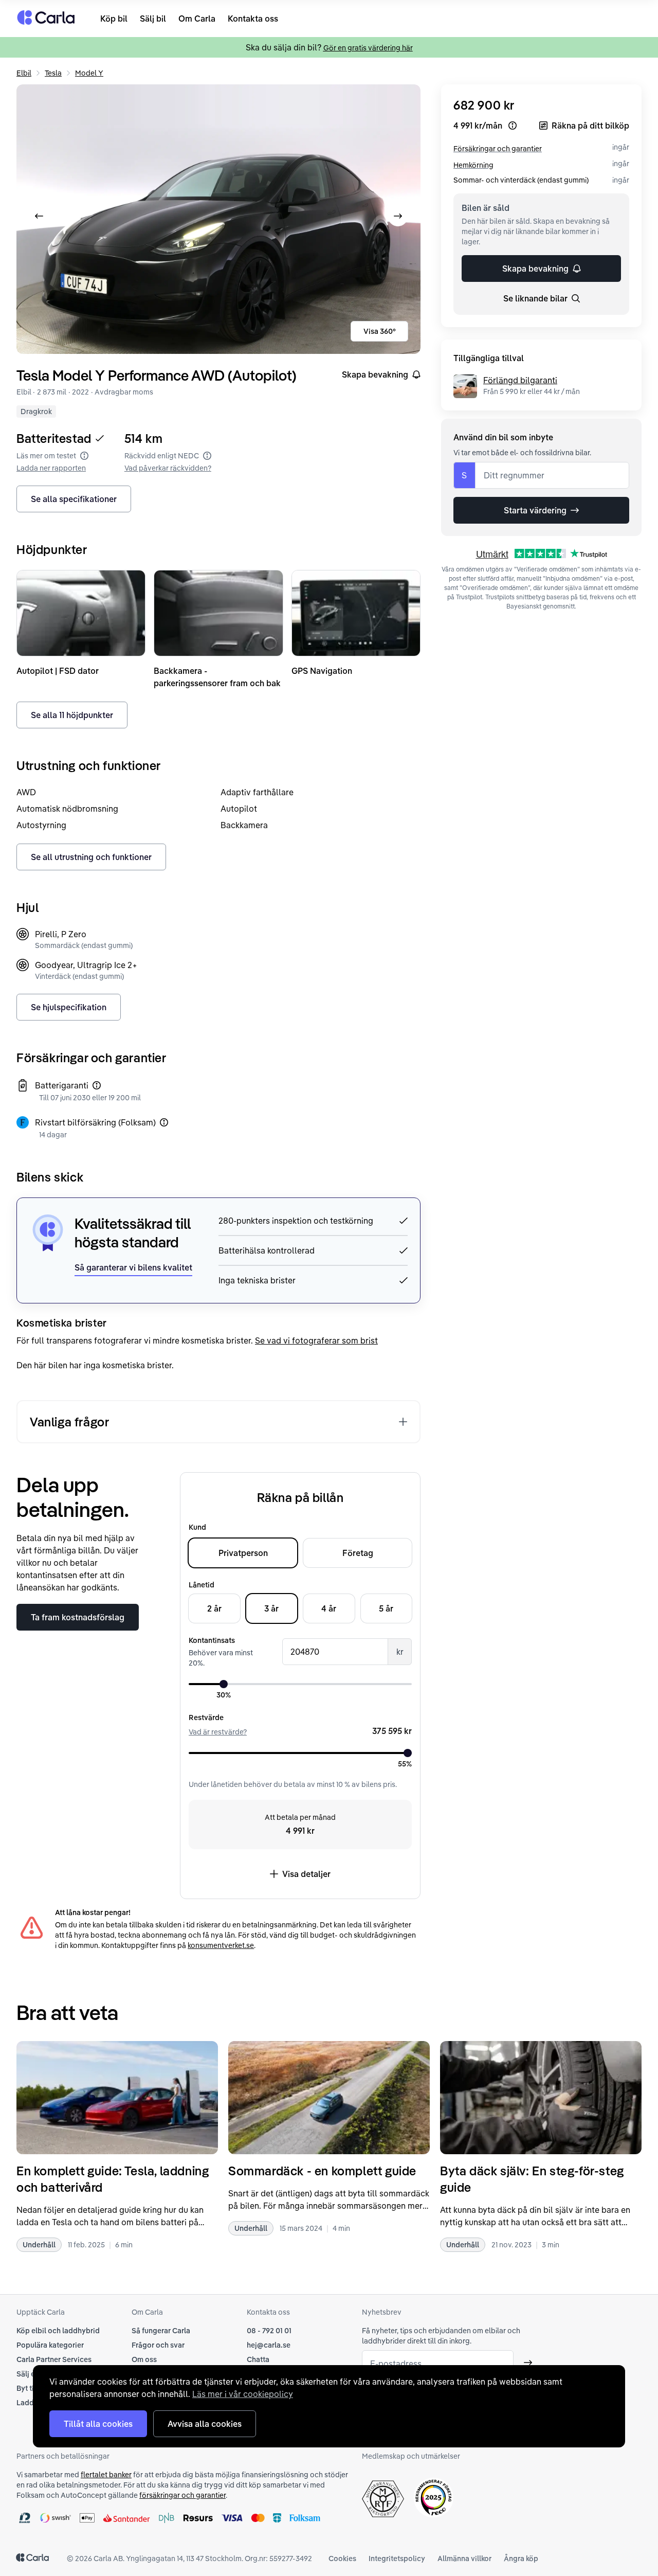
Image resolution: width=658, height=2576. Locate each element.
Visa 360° (380, 331)
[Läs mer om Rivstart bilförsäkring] (164, 1122)
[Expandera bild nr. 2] (218, 219)
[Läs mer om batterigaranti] (97, 1085)
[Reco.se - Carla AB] (434, 2498)
